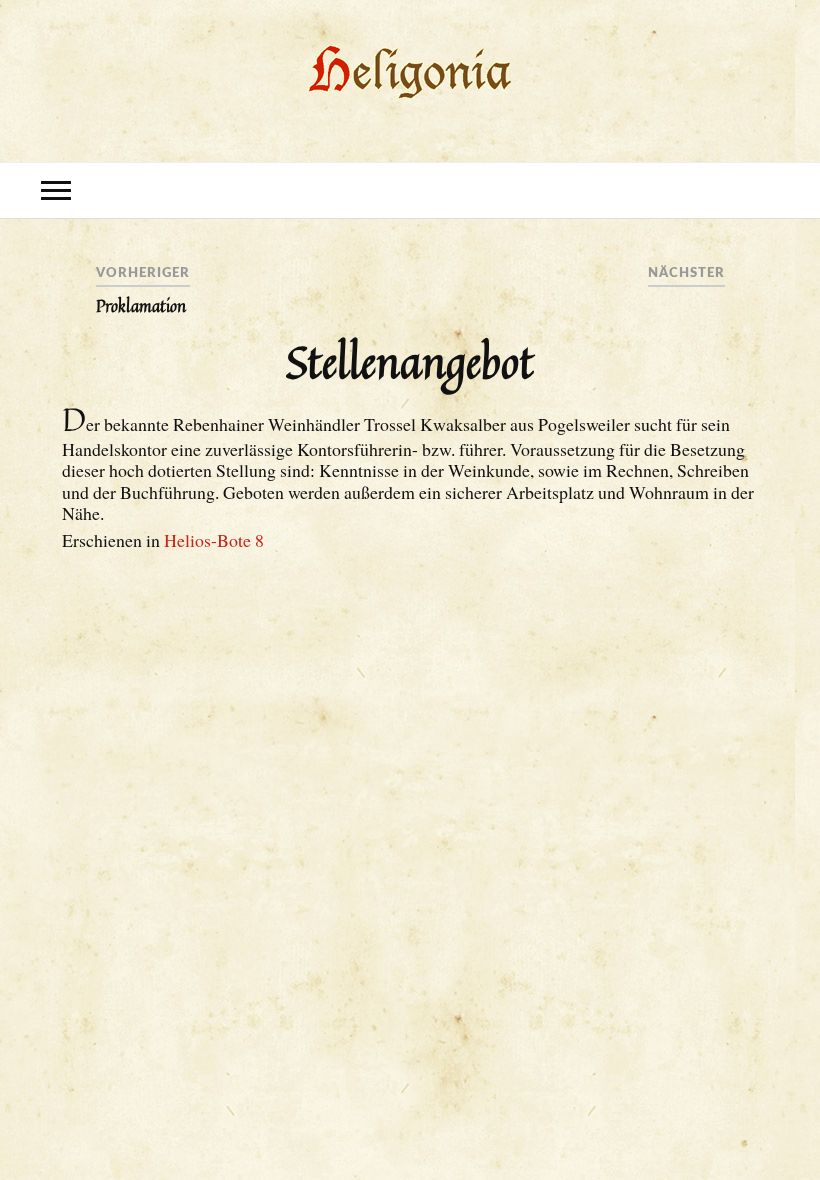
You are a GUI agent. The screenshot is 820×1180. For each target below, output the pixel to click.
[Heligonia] (410, 99)
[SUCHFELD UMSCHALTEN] (764, 190)
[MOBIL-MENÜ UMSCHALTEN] (56, 190)
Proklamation (141, 306)
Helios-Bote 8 (214, 540)
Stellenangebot (410, 361)
